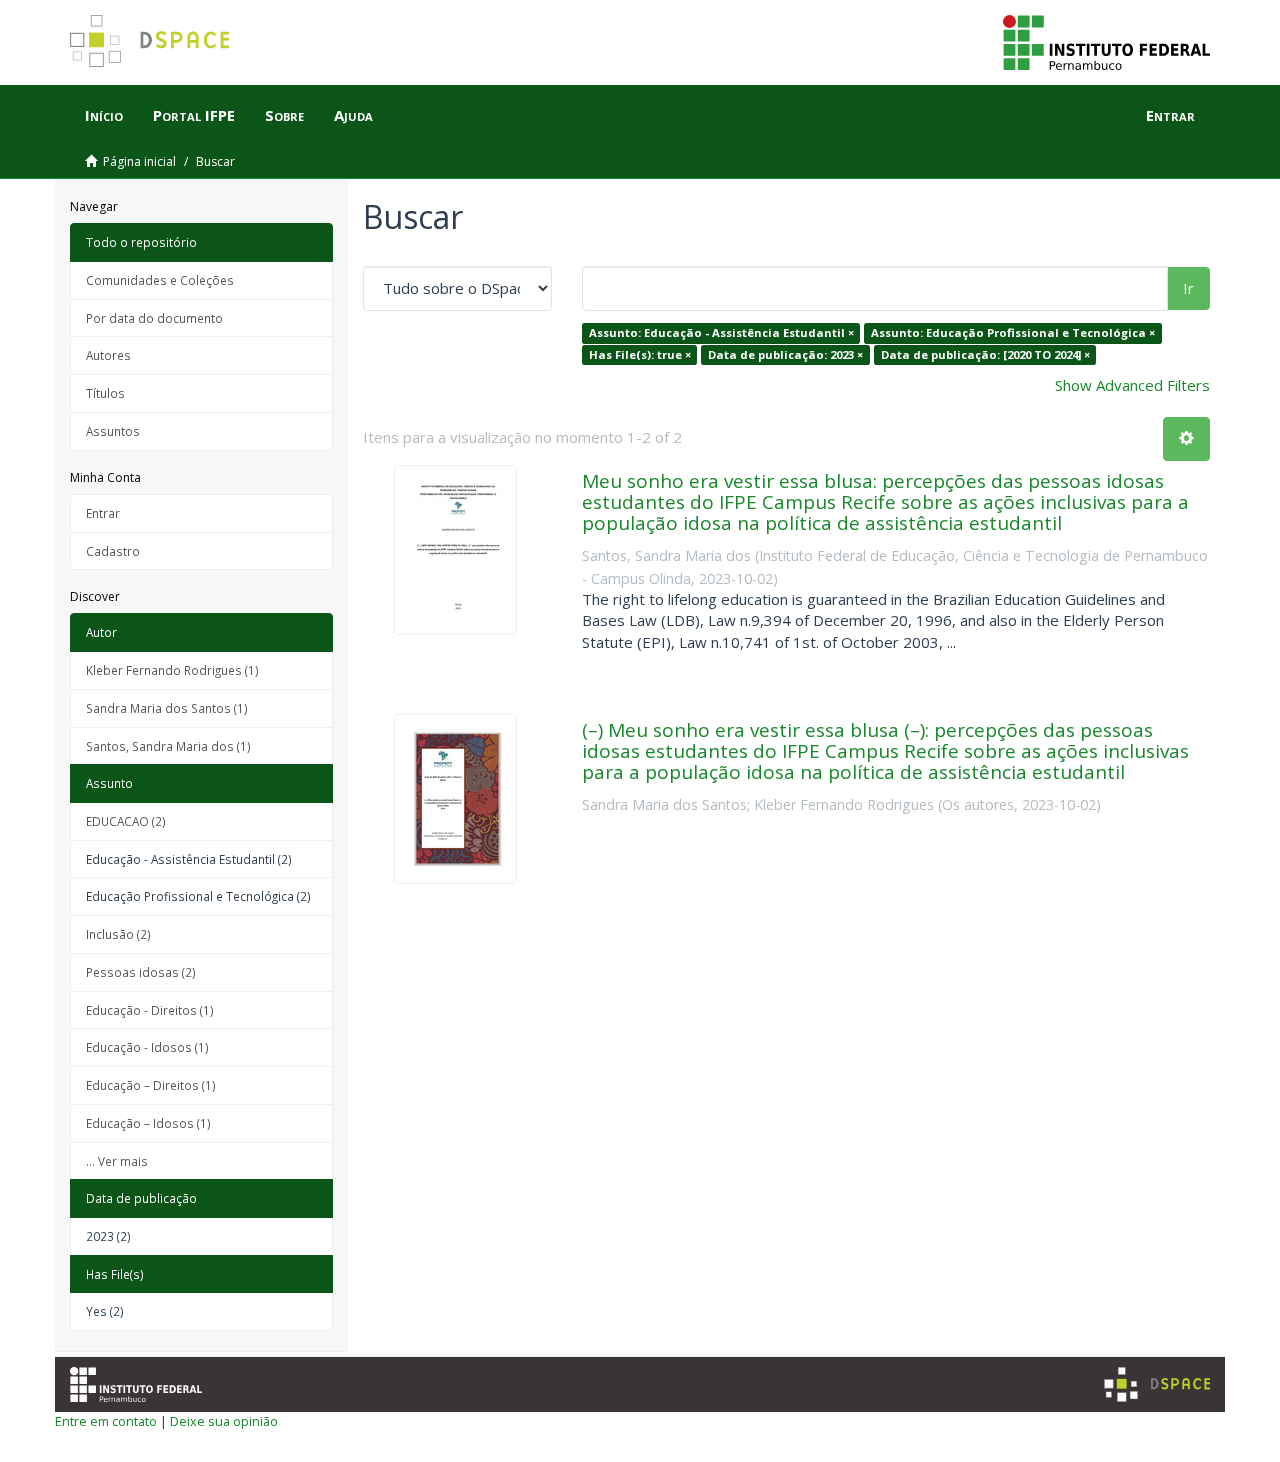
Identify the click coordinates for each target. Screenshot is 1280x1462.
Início (104, 115)
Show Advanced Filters (1132, 385)
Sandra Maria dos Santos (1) (167, 708)
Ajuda (353, 115)
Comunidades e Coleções (160, 280)
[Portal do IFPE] (1106, 41)
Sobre (284, 115)
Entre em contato (106, 1421)
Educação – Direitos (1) (151, 1085)
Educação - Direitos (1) (150, 1010)
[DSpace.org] (1157, 1384)
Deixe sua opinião (224, 1421)
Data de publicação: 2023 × (785, 354)
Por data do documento (154, 318)
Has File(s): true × (640, 354)
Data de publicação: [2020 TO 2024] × (985, 354)
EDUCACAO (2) (126, 821)
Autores (108, 355)
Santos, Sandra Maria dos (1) (168, 746)
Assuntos (113, 431)
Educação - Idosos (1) (147, 1047)
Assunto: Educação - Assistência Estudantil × (721, 332)
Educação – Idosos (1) (148, 1123)
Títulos (105, 393)
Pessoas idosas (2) (141, 972)
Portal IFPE (194, 115)
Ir (1188, 288)
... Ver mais (117, 1161)
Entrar (103, 513)
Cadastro (113, 551)
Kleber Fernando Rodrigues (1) (172, 670)
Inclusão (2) (118, 934)
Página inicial (139, 161)
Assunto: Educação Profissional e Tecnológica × (1013, 332)
